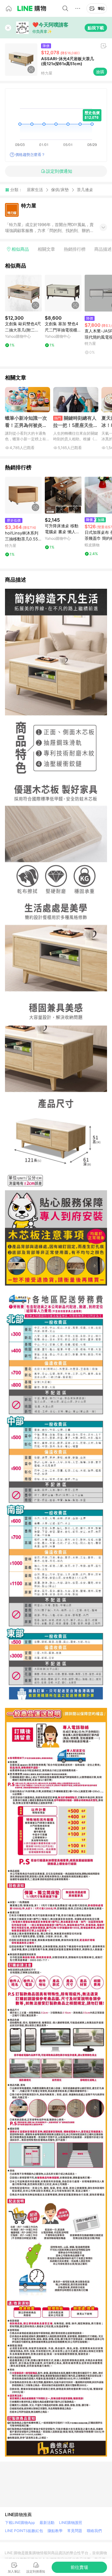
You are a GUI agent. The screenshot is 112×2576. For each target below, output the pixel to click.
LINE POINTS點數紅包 (24, 2531)
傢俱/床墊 (60, 190)
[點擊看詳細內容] (23, 293)
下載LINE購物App (20, 2523)
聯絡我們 (94, 2531)
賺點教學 (55, 2531)
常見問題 (75, 2531)
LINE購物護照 (71, 2523)
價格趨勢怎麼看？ (30, 155)
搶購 (100, 72)
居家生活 (35, 190)
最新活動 (47, 2523)
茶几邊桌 (85, 190)
